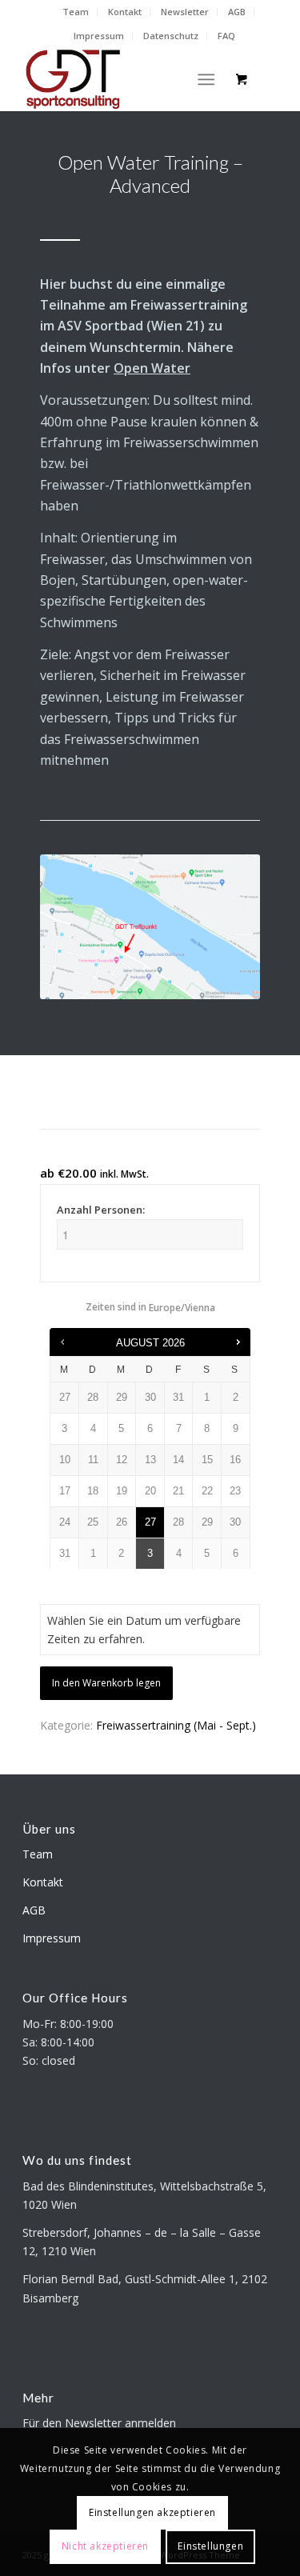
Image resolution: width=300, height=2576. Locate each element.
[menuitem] (76, 12)
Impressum (99, 36)
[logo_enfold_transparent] (124, 79)
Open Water (152, 368)
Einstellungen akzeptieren (152, 2512)
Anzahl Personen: (101, 1210)
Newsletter (185, 12)
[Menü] (206, 79)
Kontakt (125, 12)
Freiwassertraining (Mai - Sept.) (176, 1725)
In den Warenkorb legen (106, 1683)
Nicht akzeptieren (105, 2546)
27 (150, 1522)
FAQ (226, 36)
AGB (237, 12)
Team (76, 12)
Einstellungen (210, 2546)
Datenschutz (171, 36)
